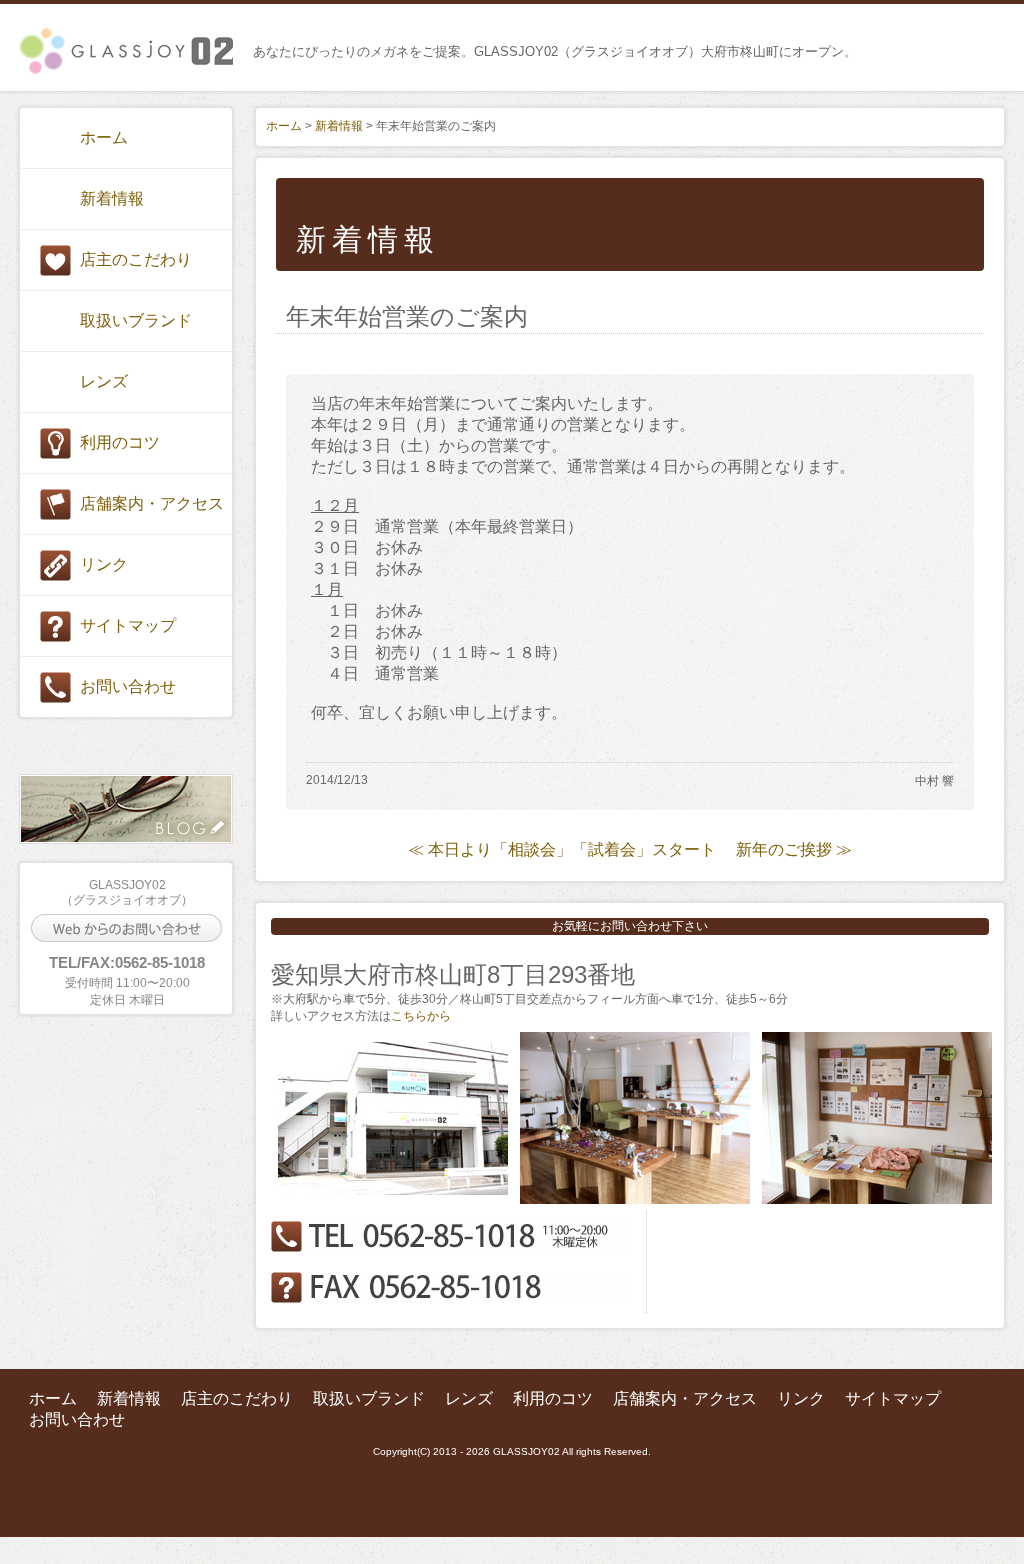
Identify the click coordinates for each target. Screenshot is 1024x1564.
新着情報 (112, 198)
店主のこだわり (136, 259)
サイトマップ (128, 625)
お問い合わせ (128, 686)
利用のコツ (120, 442)
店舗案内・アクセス (152, 503)
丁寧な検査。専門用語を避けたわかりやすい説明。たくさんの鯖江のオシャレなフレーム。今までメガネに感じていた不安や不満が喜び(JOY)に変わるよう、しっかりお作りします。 (126, 51)
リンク (104, 564)
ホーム (104, 137)
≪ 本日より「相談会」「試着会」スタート (562, 849)
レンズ (104, 381)
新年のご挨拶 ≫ (794, 849)
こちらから (421, 1016)
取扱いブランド (136, 320)
